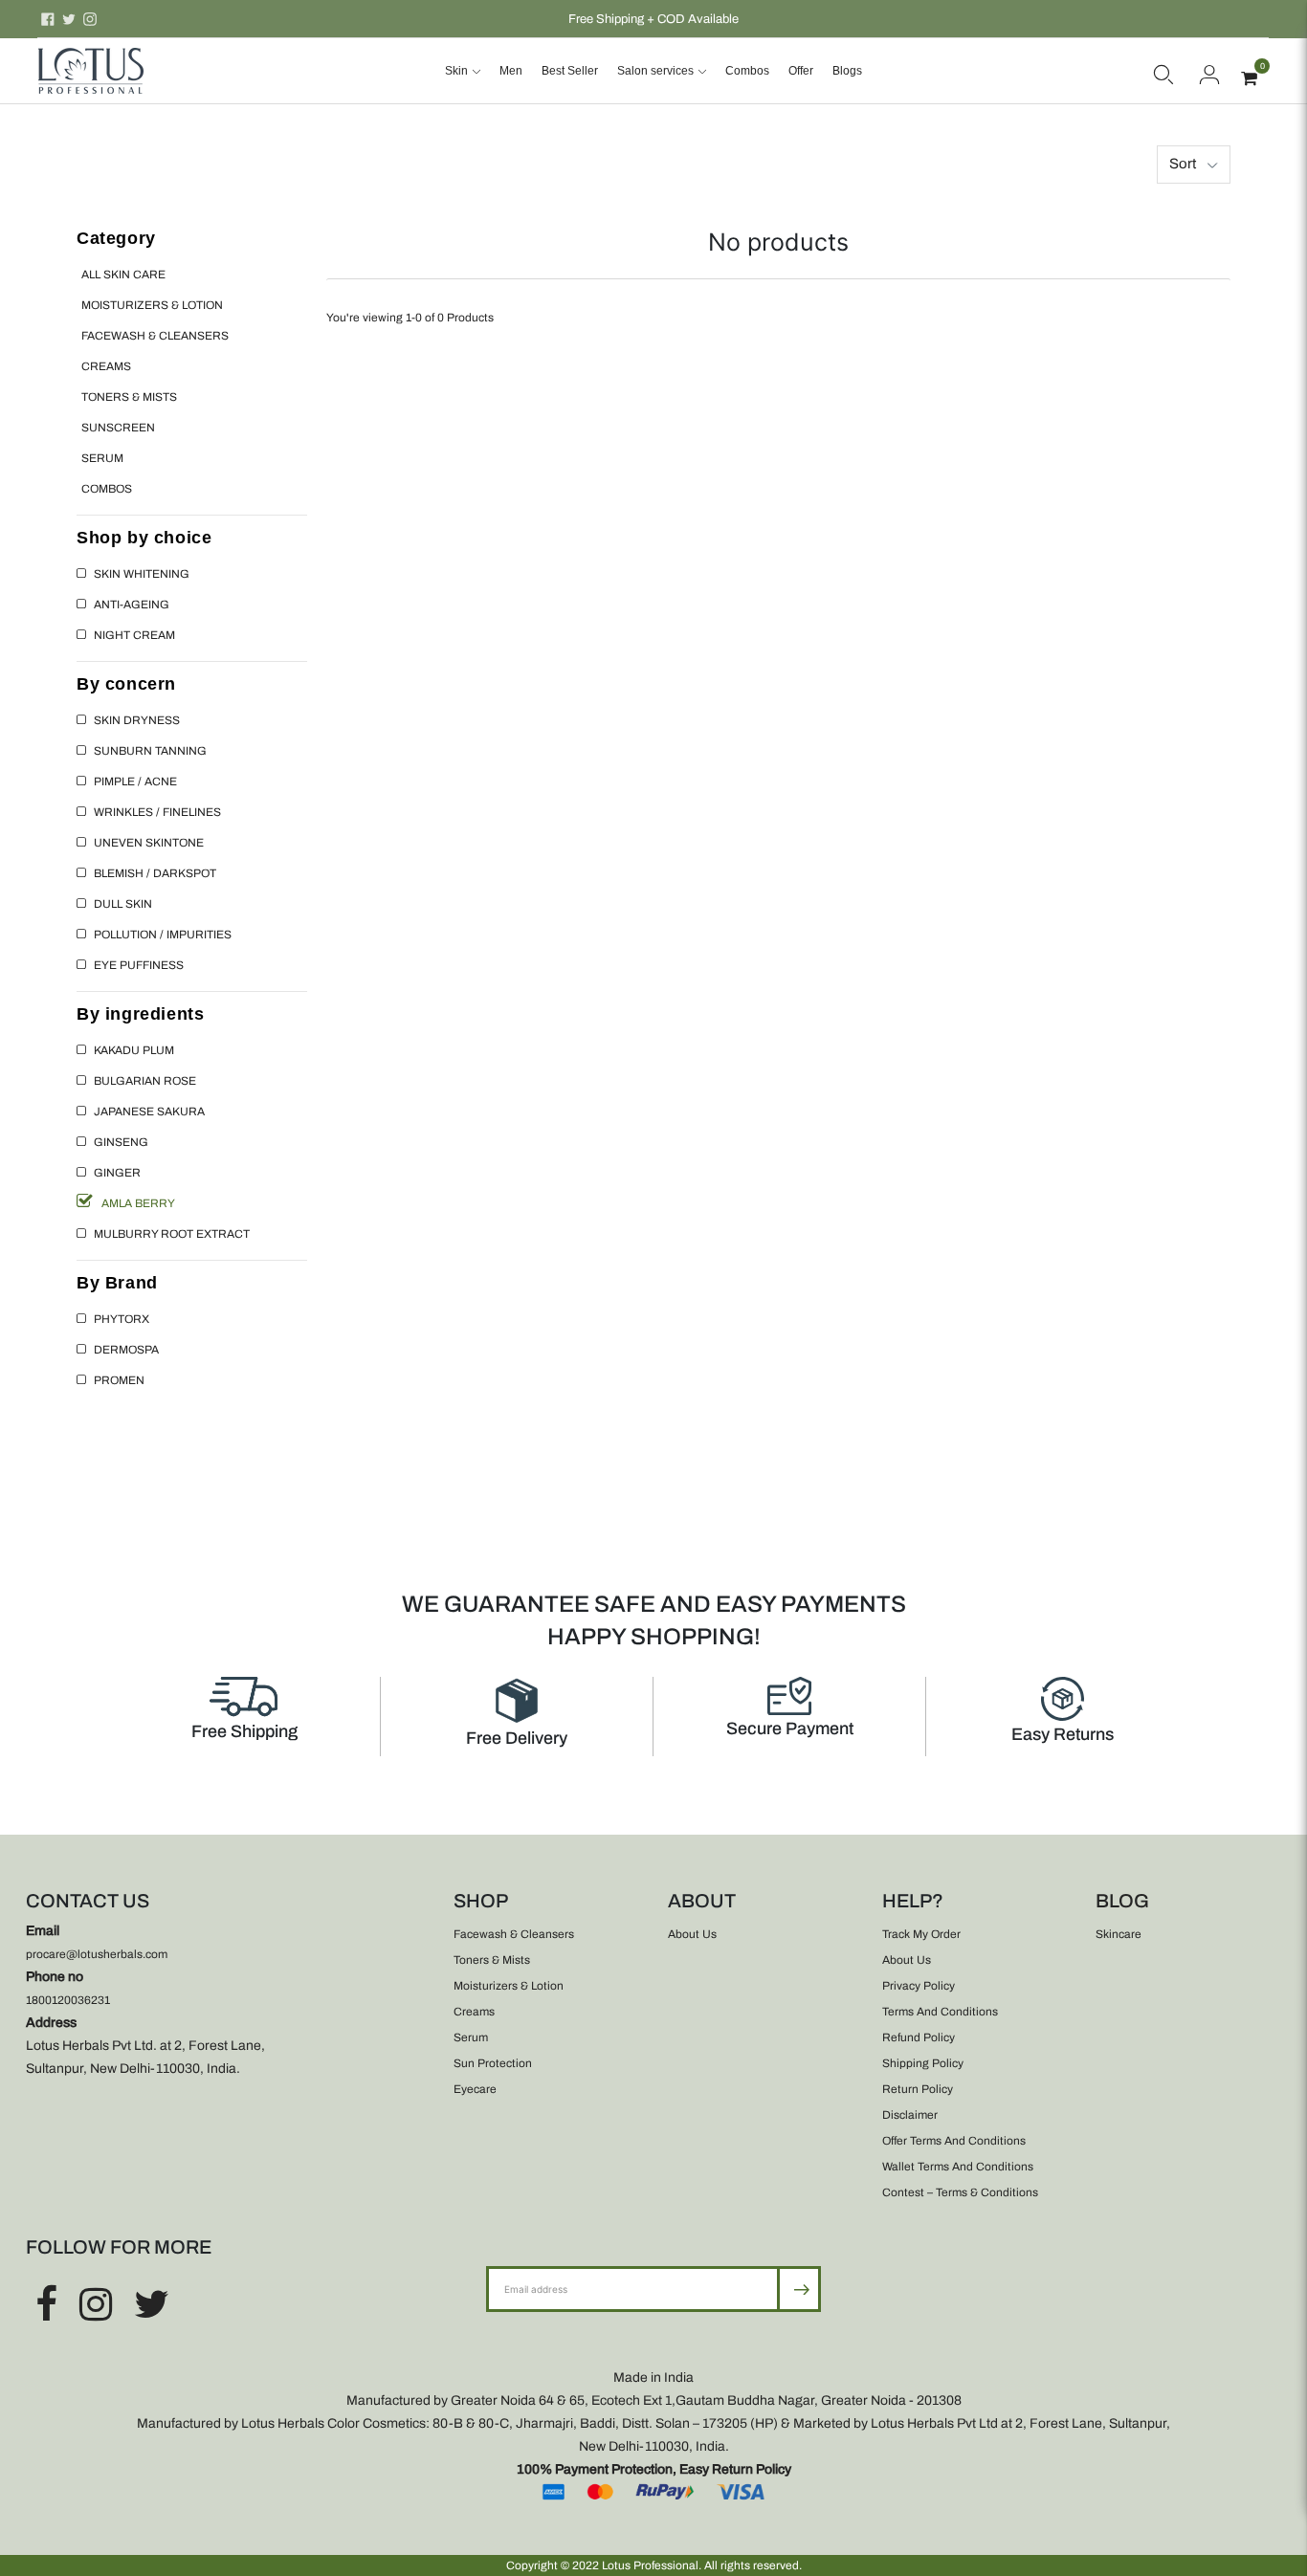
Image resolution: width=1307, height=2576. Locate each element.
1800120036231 (68, 2000)
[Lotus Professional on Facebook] (48, 19)
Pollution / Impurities (163, 935)
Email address (549, 2266)
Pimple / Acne (135, 782)
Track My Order (921, 1934)
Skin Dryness (137, 720)
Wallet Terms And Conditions (958, 2167)
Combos (747, 71)
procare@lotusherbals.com (97, 1954)
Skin (456, 71)
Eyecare (475, 2089)
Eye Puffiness (139, 965)
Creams (106, 366)
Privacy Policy (919, 1986)
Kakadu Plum (134, 1050)
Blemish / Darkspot (155, 873)
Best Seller (570, 71)
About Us (692, 1934)
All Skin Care (123, 275)
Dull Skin (123, 904)
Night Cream (134, 635)
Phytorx (122, 1319)
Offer (801, 71)
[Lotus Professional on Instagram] (90, 19)
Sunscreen (118, 428)
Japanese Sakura (149, 1112)
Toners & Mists (129, 397)
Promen (119, 1380)
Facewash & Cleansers (155, 336)
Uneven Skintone (149, 843)
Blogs (847, 71)
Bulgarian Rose (145, 1081)
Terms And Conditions (940, 2012)
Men (511, 71)
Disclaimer (910, 2115)
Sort (1183, 164)
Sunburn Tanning (150, 751)
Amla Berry (138, 1203)
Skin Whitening (142, 574)
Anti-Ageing (132, 605)
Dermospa (126, 1350)
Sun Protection (493, 2063)
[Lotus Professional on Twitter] (69, 19)
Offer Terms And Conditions (954, 2141)
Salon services (655, 71)
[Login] (1209, 71)
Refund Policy (919, 2037)
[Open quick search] (1163, 71)
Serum (102, 458)
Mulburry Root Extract (172, 1234)
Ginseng (121, 1142)
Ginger (117, 1173)
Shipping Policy (923, 2063)
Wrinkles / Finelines (157, 812)
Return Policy (918, 2089)
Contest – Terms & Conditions (960, 2192)
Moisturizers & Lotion (152, 305)
